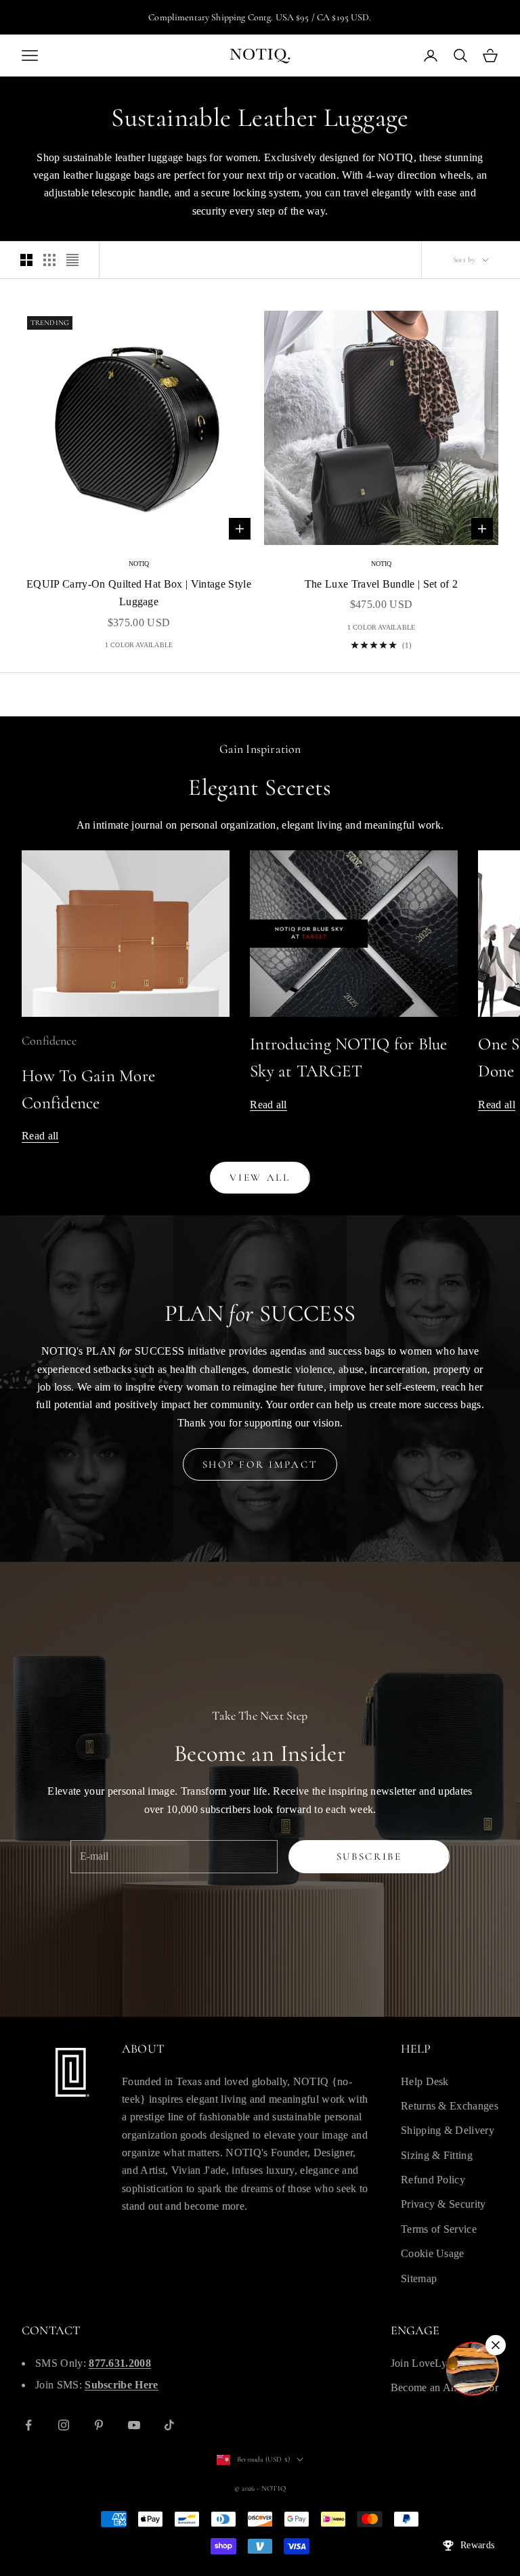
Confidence (49, 1041)
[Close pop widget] (496, 2345)
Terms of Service (439, 2229)
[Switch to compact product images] (72, 260)
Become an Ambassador (445, 2387)
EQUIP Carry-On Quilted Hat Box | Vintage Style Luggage (139, 593)
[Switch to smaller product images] (49, 260)
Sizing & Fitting (437, 2155)
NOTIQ (139, 564)
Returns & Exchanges (450, 2106)
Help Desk (425, 2081)
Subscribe (369, 1856)
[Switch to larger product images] (26, 260)
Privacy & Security (443, 2204)
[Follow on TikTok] (169, 2425)
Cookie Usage (433, 2253)
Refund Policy (433, 2180)
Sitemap (419, 2278)
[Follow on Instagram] (64, 2425)
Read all (40, 1136)
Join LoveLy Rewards (440, 2363)
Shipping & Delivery (448, 2130)
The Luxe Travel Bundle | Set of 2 (382, 584)
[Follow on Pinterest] (99, 2425)
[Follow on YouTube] (134, 2425)
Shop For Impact (260, 1464)
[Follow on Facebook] (28, 2425)
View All (260, 1177)
